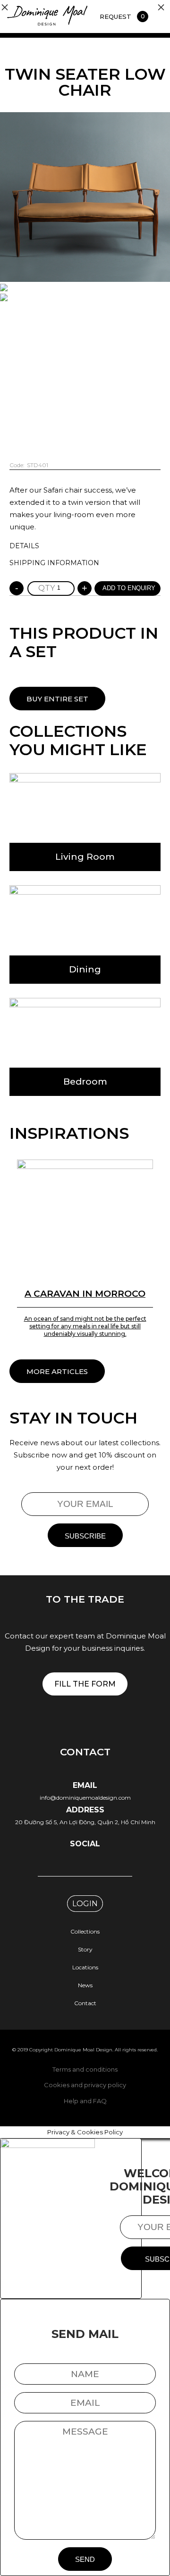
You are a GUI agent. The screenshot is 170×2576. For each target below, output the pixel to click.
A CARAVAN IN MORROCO (85, 1294)
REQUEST (115, 16)
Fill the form (85, 1684)
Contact (85, 2003)
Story (85, 1949)
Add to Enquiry (129, 588)
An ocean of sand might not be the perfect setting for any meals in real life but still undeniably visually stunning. (85, 1326)
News (85, 1985)
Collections (85, 1931)
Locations (85, 1967)
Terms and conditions (85, 2069)
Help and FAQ (85, 2101)
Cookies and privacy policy (85, 2085)
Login (85, 1904)
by (85, 822)
